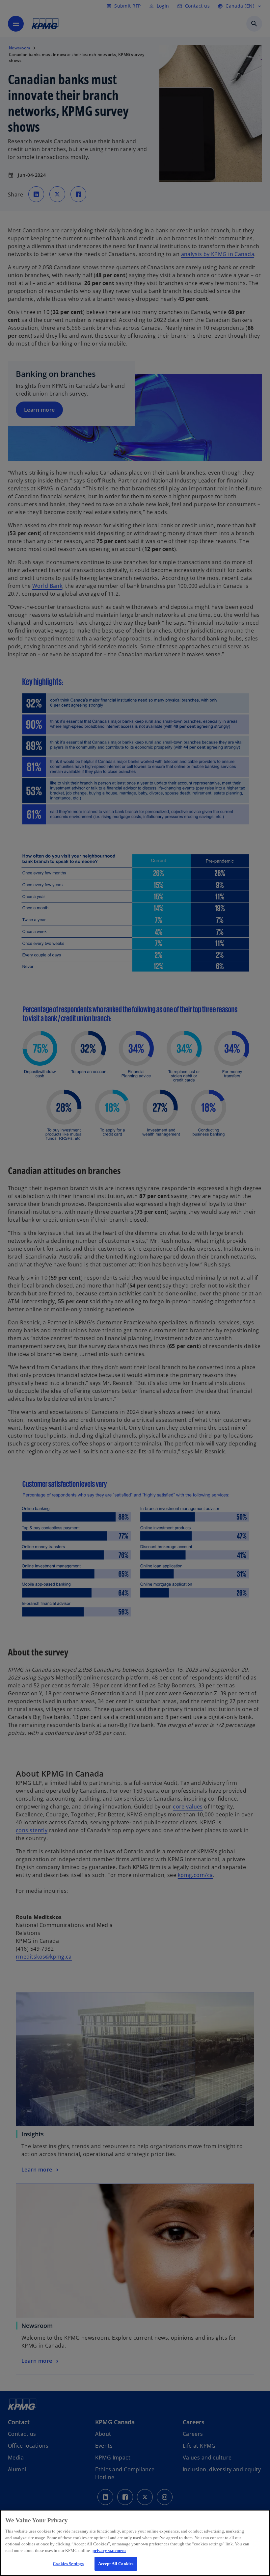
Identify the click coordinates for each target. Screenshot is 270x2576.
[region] (135, 2543)
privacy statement (109, 2550)
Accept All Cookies (116, 2564)
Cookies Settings (68, 2564)
